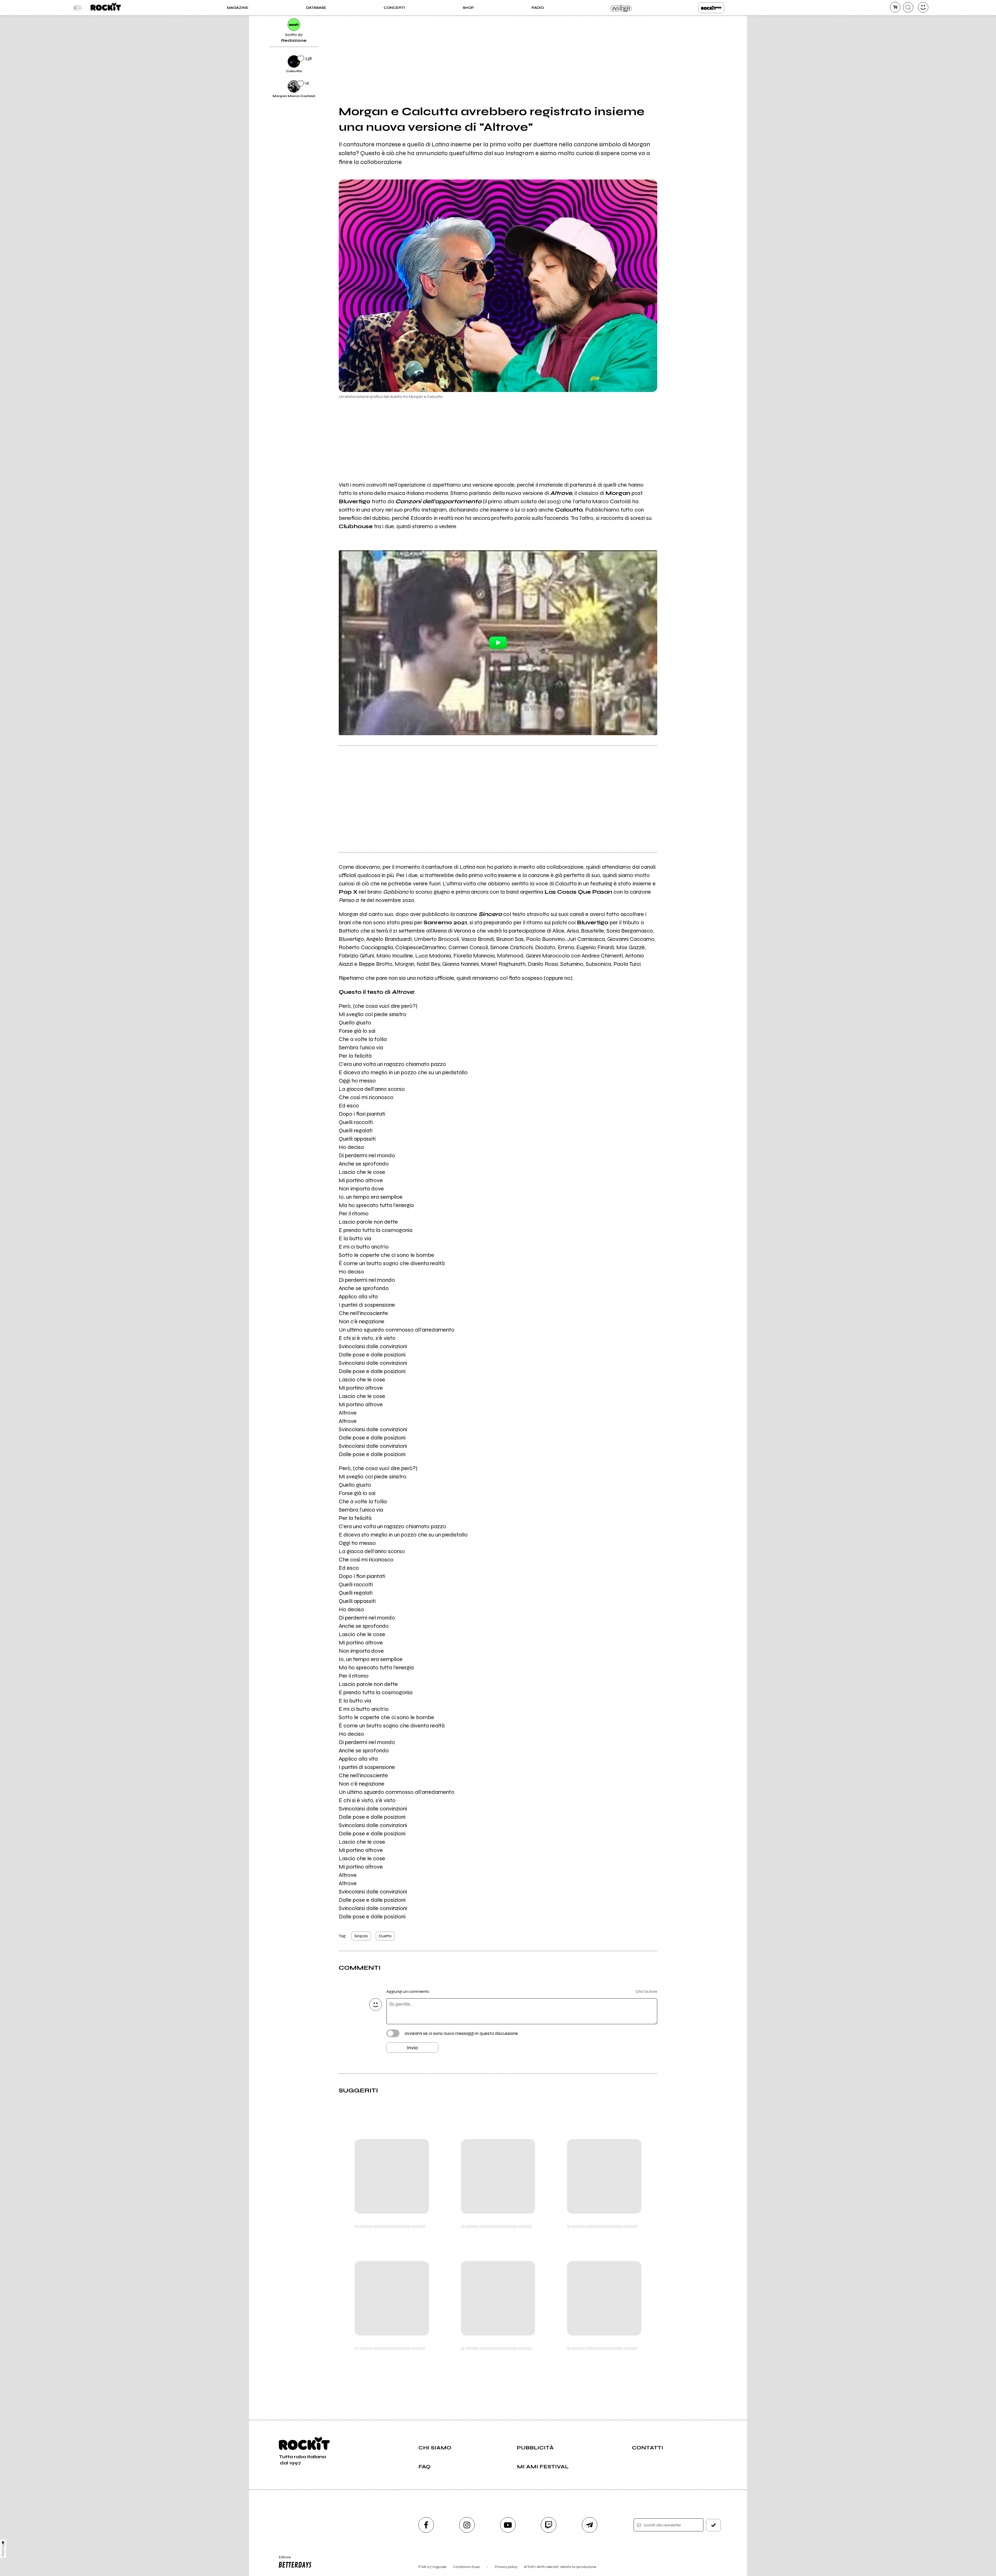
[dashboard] (923, 7)
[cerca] (908, 7)
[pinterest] (670, 86)
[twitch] (549, 2525)
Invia (412, 2048)
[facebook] (670, 50)
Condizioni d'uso (466, 2567)
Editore (282, 2559)
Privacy (3, 2550)
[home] (106, 8)
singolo (361, 1936)
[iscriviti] (714, 2525)
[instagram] (467, 2525)
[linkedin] (670, 68)
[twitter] (670, 33)
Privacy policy (506, 2567)
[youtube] (508, 2525)
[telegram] (590, 2525)
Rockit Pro (711, 8)
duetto (385, 1936)
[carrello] (895, 7)
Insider (621, 8)
